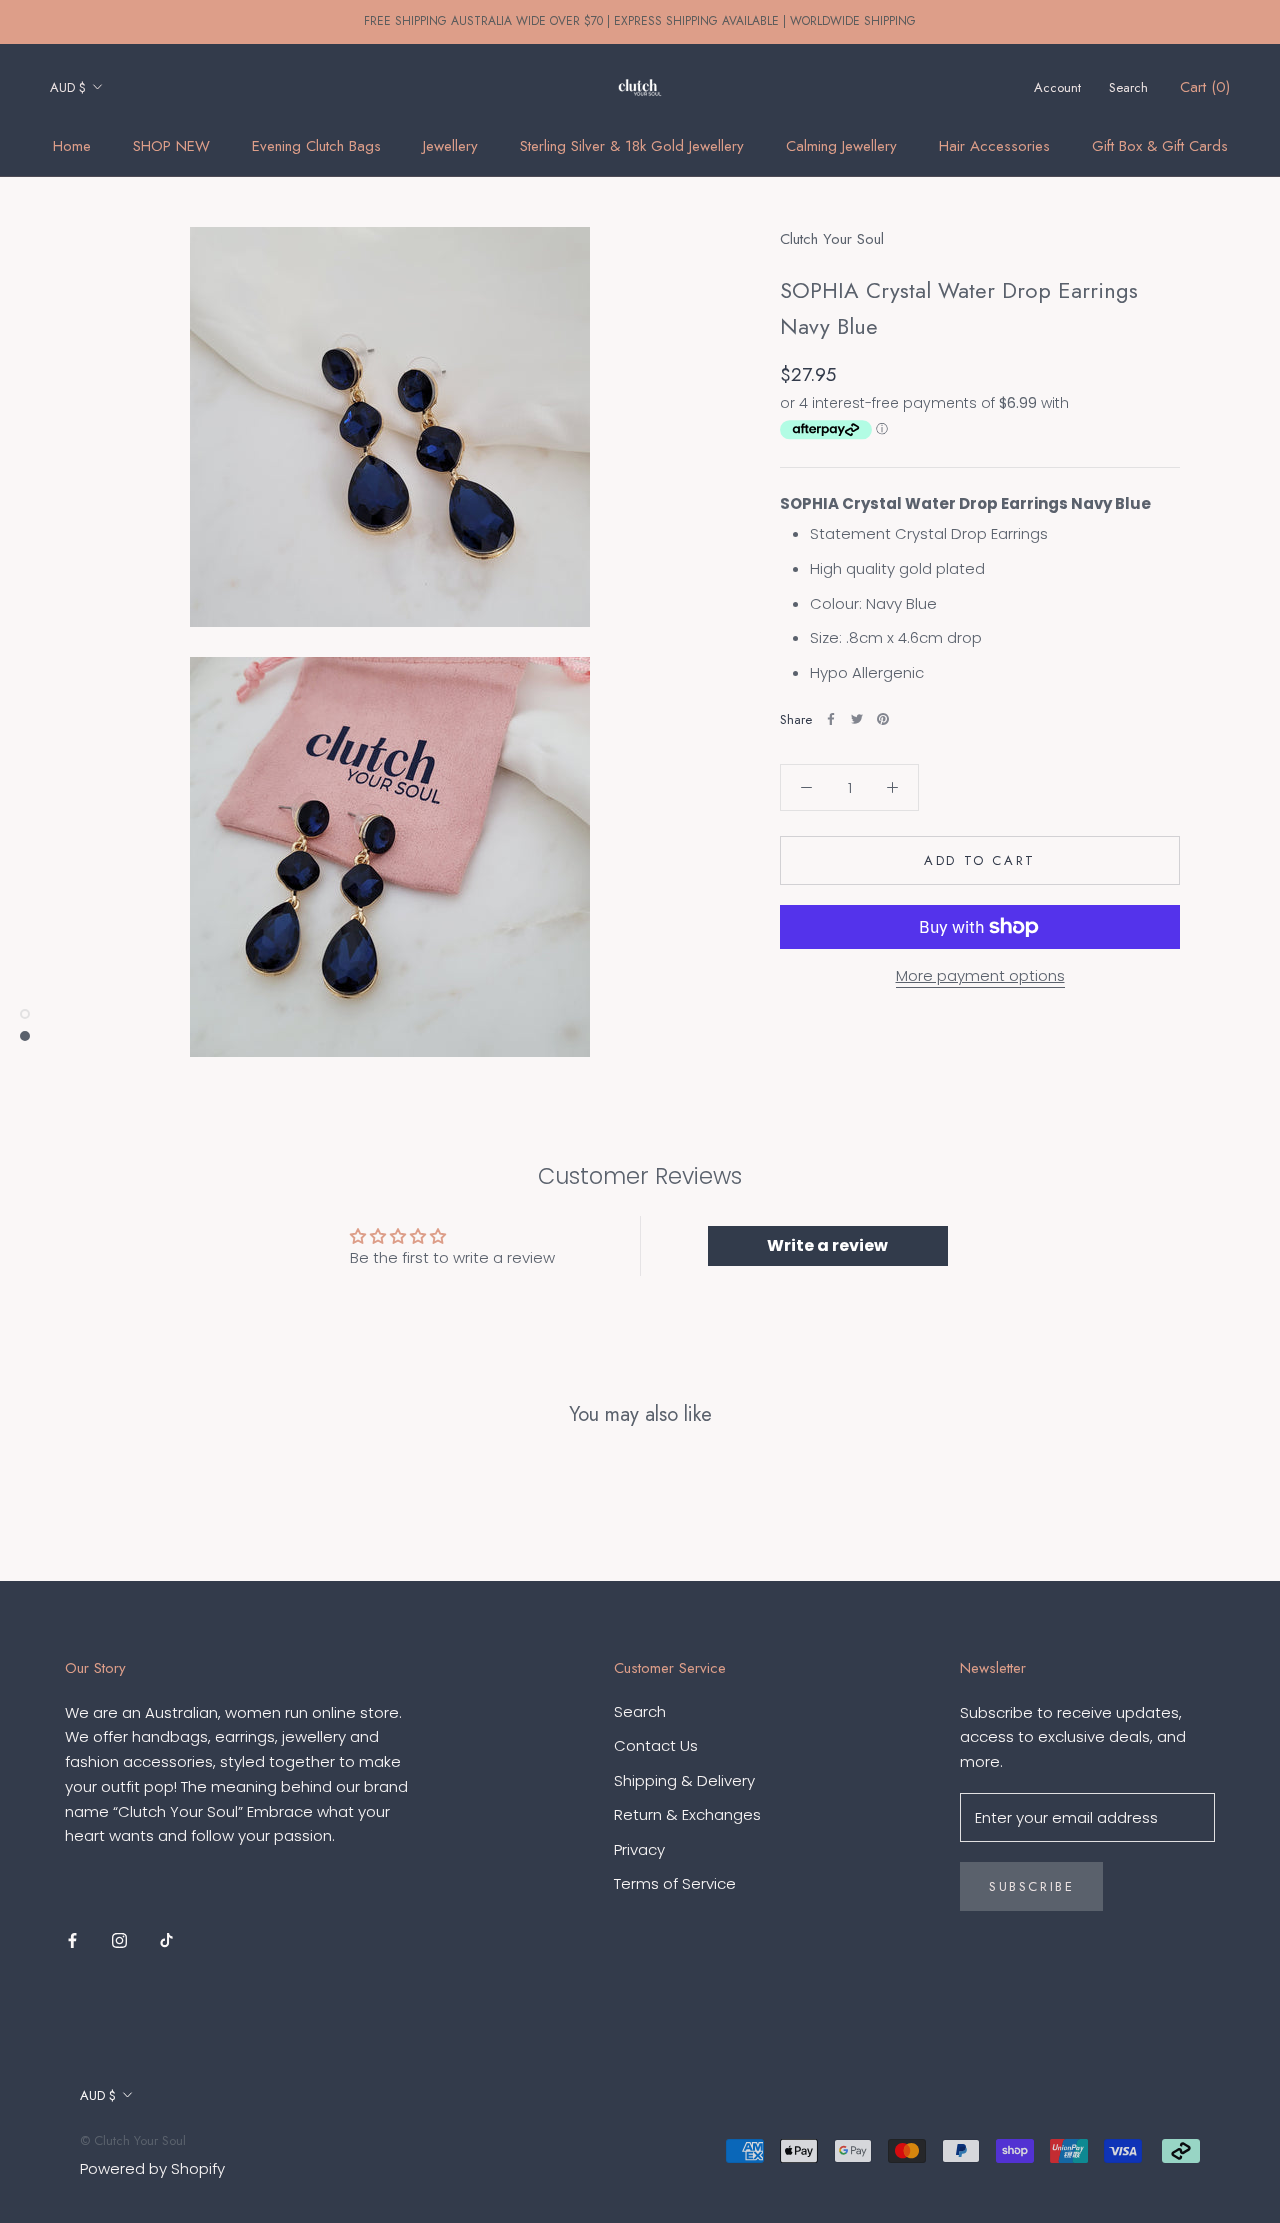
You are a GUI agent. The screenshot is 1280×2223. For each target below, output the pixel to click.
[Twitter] (857, 719)
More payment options (980, 975)
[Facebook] (831, 719)
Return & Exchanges (687, 1814)
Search (1128, 87)
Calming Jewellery (841, 146)
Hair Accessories (994, 146)
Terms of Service (675, 1883)
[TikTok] (166, 1940)
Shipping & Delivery (684, 1780)
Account (1057, 87)
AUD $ (68, 87)
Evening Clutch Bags (316, 146)
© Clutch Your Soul (133, 2140)
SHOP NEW (171, 146)
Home (72, 146)
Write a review (827, 1245)
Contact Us (656, 1745)
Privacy (639, 1849)
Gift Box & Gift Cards (1160, 146)
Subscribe (1031, 1886)
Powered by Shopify (152, 2168)
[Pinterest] (883, 719)
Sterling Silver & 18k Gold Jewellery (632, 146)
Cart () (1205, 87)
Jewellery (450, 146)
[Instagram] (119, 1940)
